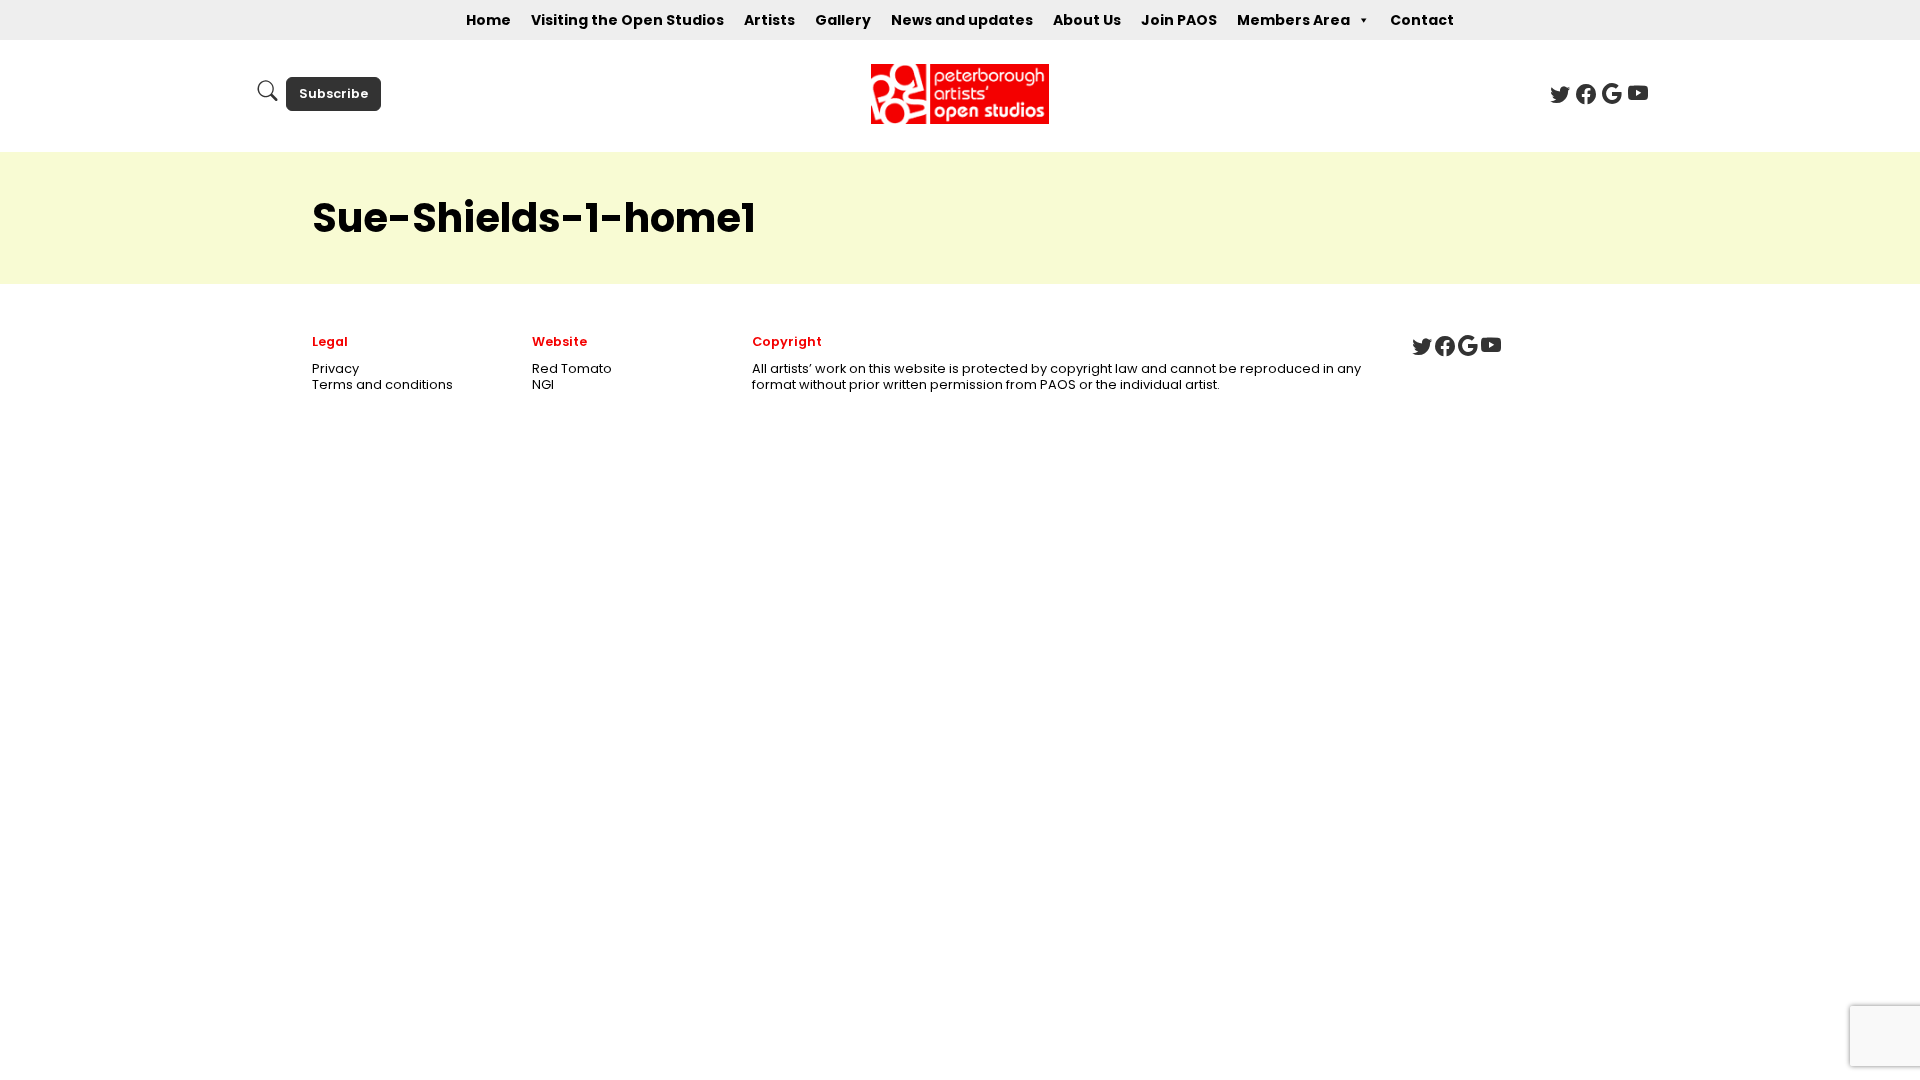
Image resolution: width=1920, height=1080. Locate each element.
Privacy (335, 368)
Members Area (1293, 20)
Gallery (843, 20)
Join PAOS (1179, 20)
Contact (1422, 20)
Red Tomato (572, 368)
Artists (769, 20)
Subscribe (333, 93)
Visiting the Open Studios (627, 20)
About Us (1087, 20)
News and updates (962, 20)
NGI (543, 384)
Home (488, 20)
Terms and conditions (382, 384)
